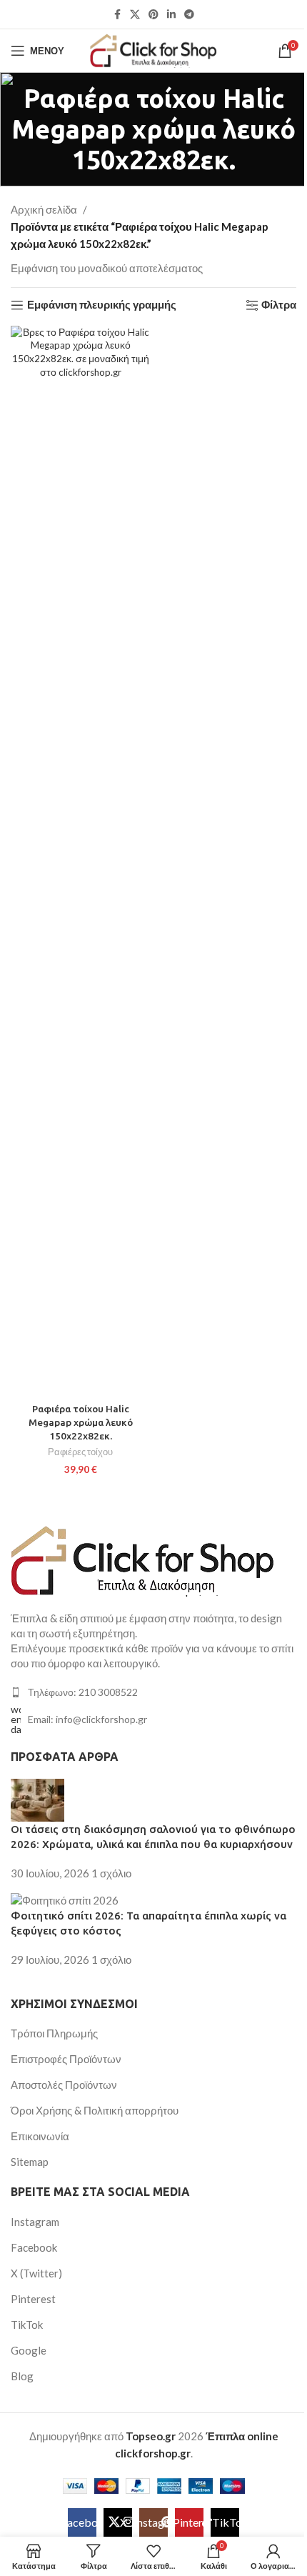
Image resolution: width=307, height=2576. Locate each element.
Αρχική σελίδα (44, 209)
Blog (22, 2376)
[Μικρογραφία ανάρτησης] (37, 1799)
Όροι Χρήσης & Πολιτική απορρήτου (95, 2110)
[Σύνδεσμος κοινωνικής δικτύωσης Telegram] (189, 15)
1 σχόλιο (111, 1873)
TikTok (27, 2325)
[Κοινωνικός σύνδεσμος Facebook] (117, 15)
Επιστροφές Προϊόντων (66, 2059)
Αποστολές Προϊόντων (64, 2085)
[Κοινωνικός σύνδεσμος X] (135, 15)
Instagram (35, 2222)
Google (29, 2350)
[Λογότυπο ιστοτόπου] (154, 49)
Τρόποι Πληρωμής (54, 2033)
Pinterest (33, 2299)
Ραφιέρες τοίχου (80, 1452)
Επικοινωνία (40, 2136)
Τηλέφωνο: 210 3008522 (83, 1692)
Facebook (34, 2247)
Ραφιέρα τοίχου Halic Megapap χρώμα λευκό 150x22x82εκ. (81, 1422)
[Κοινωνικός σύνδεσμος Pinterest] (153, 15)
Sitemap (30, 2162)
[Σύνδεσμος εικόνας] (143, 1559)
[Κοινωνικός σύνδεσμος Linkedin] (171, 15)
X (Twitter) (36, 2273)
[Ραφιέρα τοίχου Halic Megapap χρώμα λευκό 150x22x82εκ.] (80, 862)
